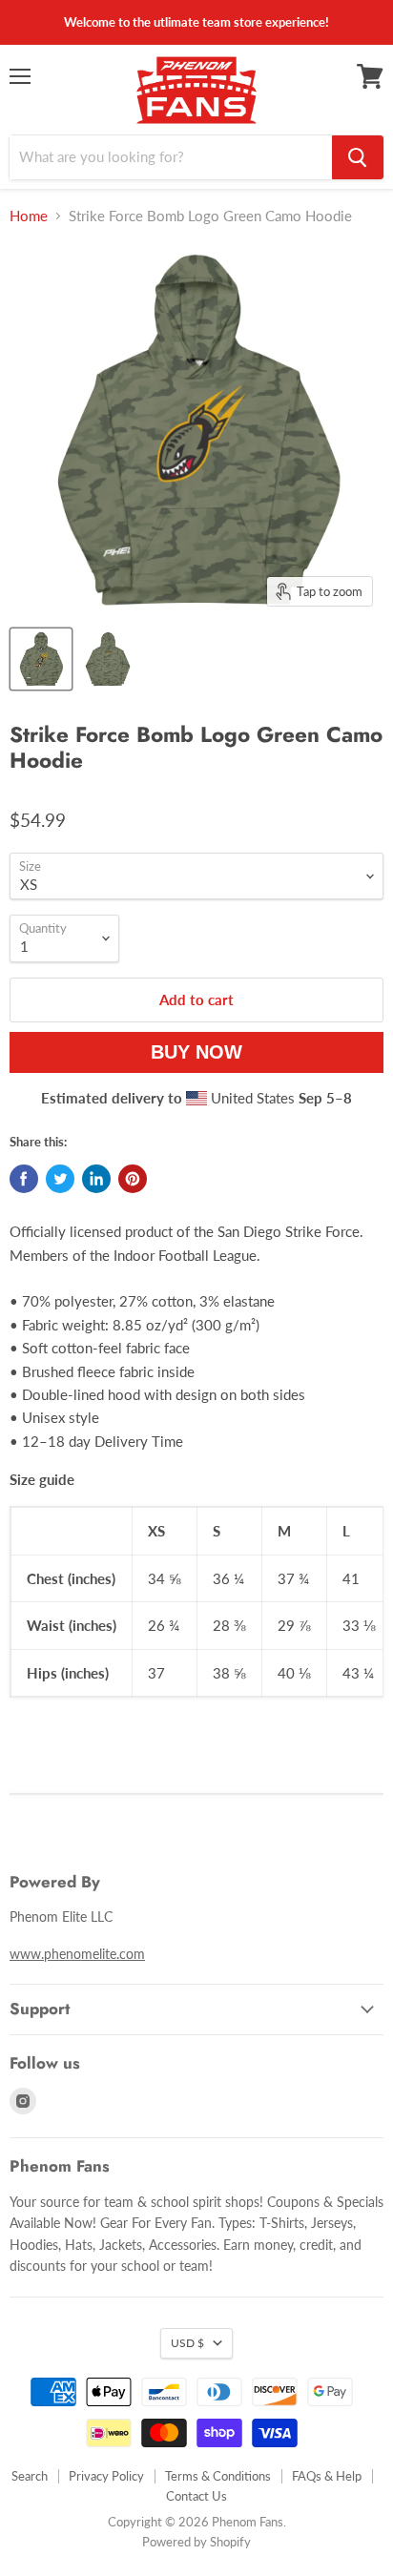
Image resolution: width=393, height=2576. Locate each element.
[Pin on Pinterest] (133, 1179)
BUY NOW (200, 1052)
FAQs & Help (327, 2476)
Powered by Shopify (196, 2542)
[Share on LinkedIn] (96, 1179)
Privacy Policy (106, 2476)
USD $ (187, 2343)
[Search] (358, 157)
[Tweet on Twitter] (60, 1179)
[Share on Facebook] (24, 1179)
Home (29, 216)
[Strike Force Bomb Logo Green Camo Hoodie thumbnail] (41, 659)
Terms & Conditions (218, 2476)
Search (30, 2476)
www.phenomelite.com (77, 1954)
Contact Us (196, 2496)
